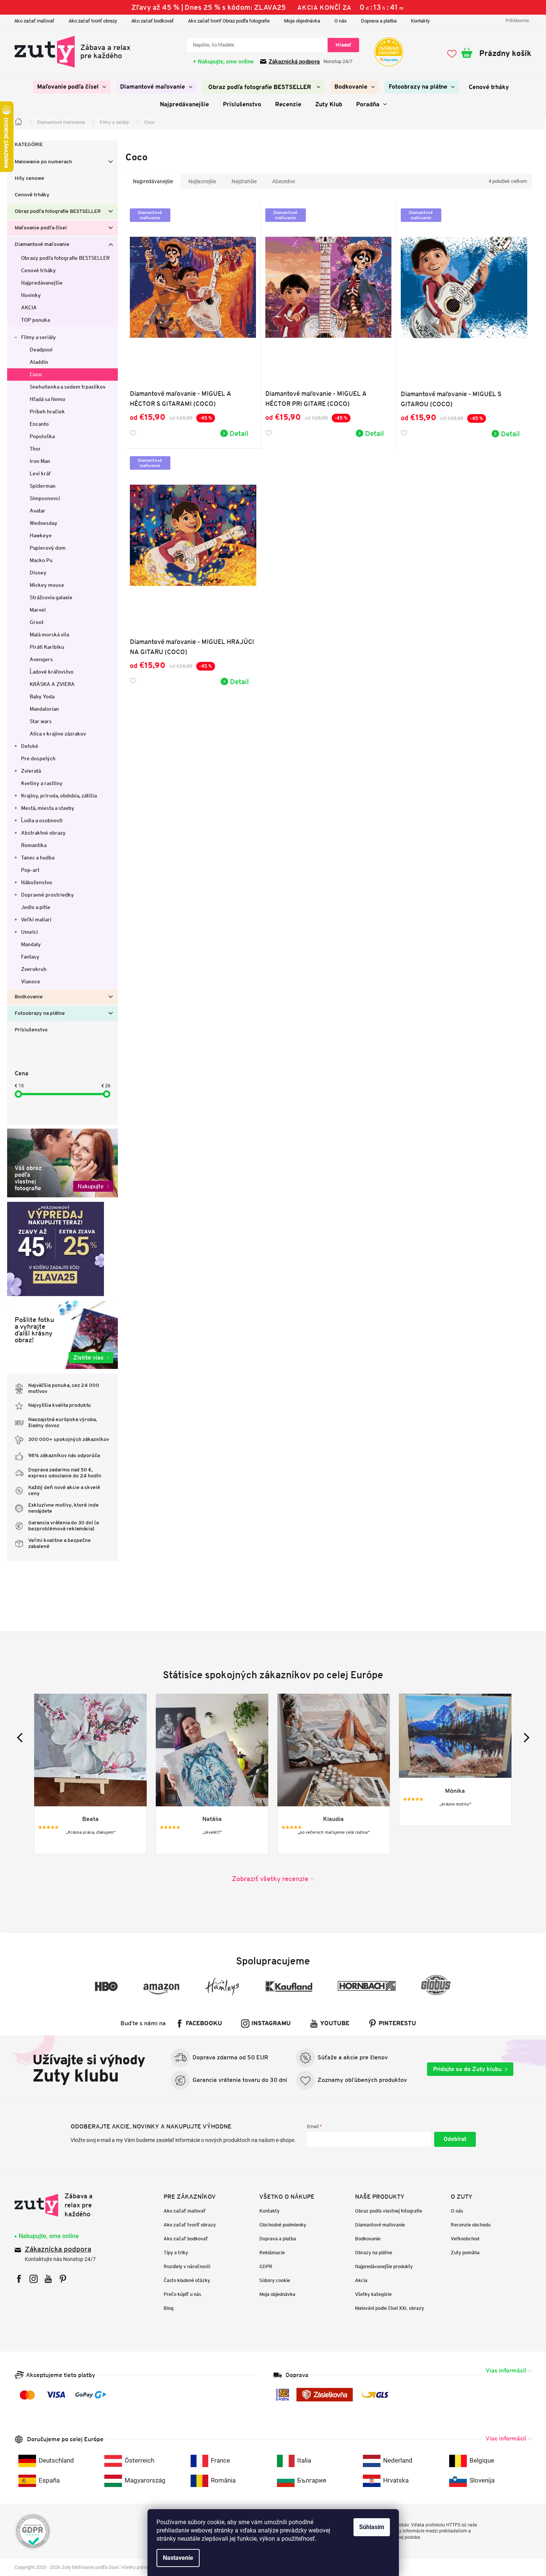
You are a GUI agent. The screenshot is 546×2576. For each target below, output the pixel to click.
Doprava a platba (379, 21)
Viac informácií (506, 2370)
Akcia (361, 2280)
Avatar (38, 511)
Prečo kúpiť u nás (182, 2294)
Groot (37, 622)
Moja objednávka (302, 21)
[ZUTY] (62, 2205)
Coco (36, 374)
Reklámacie (272, 2253)
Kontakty (420, 21)
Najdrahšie (244, 181)
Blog (168, 2308)
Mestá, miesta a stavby (48, 808)
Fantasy (30, 957)
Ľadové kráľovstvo (52, 672)
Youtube (335, 2024)
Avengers (41, 659)
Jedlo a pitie (36, 907)
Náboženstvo (37, 882)
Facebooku (204, 2024)
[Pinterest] (63, 2279)
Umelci (29, 932)
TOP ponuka (35, 320)
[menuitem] (72, 87)
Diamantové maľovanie (42, 245)
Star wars (41, 721)
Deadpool (41, 350)
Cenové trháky (32, 195)
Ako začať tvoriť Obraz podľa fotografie (229, 21)
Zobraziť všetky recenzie (270, 1879)
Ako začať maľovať (34, 21)
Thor (35, 449)
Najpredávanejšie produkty (384, 2266)
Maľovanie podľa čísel (41, 228)
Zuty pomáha (465, 2253)
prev (22, 1737)
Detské (30, 746)
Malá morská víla (49, 635)
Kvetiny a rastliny (42, 783)
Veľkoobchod (465, 2239)
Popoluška (42, 436)
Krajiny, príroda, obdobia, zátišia (59, 796)
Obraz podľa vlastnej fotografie (389, 2211)
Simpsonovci (45, 498)
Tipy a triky (176, 2253)
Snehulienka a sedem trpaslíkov (68, 387)
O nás (341, 21)
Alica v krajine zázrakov (58, 734)
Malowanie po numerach (43, 162)
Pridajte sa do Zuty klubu (467, 2069)
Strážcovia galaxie (51, 597)
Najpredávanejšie (42, 283)
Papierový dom (48, 548)
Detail (239, 433)
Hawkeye (41, 535)
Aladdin (39, 362)
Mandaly (31, 944)
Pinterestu (397, 2024)
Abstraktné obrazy (43, 833)
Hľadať (343, 45)
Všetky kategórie (373, 2294)
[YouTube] (48, 2279)
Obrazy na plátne (374, 2253)
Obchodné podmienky (283, 2225)
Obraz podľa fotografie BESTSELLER (58, 212)
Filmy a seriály (38, 337)
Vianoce (31, 981)
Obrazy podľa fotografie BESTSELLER (65, 258)
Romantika (34, 845)
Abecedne (284, 181)
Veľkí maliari (36, 919)
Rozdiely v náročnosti (187, 2266)
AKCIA (29, 307)
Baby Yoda (42, 696)
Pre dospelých (38, 758)
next (524, 1737)
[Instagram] (34, 2279)
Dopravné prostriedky (47, 895)
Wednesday (44, 523)
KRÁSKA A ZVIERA (52, 684)
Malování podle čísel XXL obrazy (390, 2308)
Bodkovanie (29, 997)
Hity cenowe (29, 179)
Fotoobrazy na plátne (40, 1014)
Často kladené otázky (187, 2280)
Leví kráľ (40, 473)
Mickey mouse (47, 585)
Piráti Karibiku (47, 647)
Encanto (39, 424)
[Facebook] (19, 2279)
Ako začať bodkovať (153, 21)
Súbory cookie (275, 2280)
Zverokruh (34, 969)
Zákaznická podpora (294, 62)
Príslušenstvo (31, 1030)
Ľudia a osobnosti (42, 820)
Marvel (38, 610)
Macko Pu (41, 560)
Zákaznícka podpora (58, 2250)
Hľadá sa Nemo (47, 399)
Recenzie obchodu (471, 2225)
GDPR (266, 2266)
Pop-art (30, 870)
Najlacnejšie (202, 181)
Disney (38, 573)
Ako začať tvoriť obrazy (93, 21)
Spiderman (43, 486)
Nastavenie (178, 2558)
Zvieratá (31, 771)
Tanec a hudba (38, 858)
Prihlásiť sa (455, 2139)
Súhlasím (372, 2527)
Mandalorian (44, 709)
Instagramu (271, 2024)
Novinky (31, 295)
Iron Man (40, 461)
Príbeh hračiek (47, 411)
